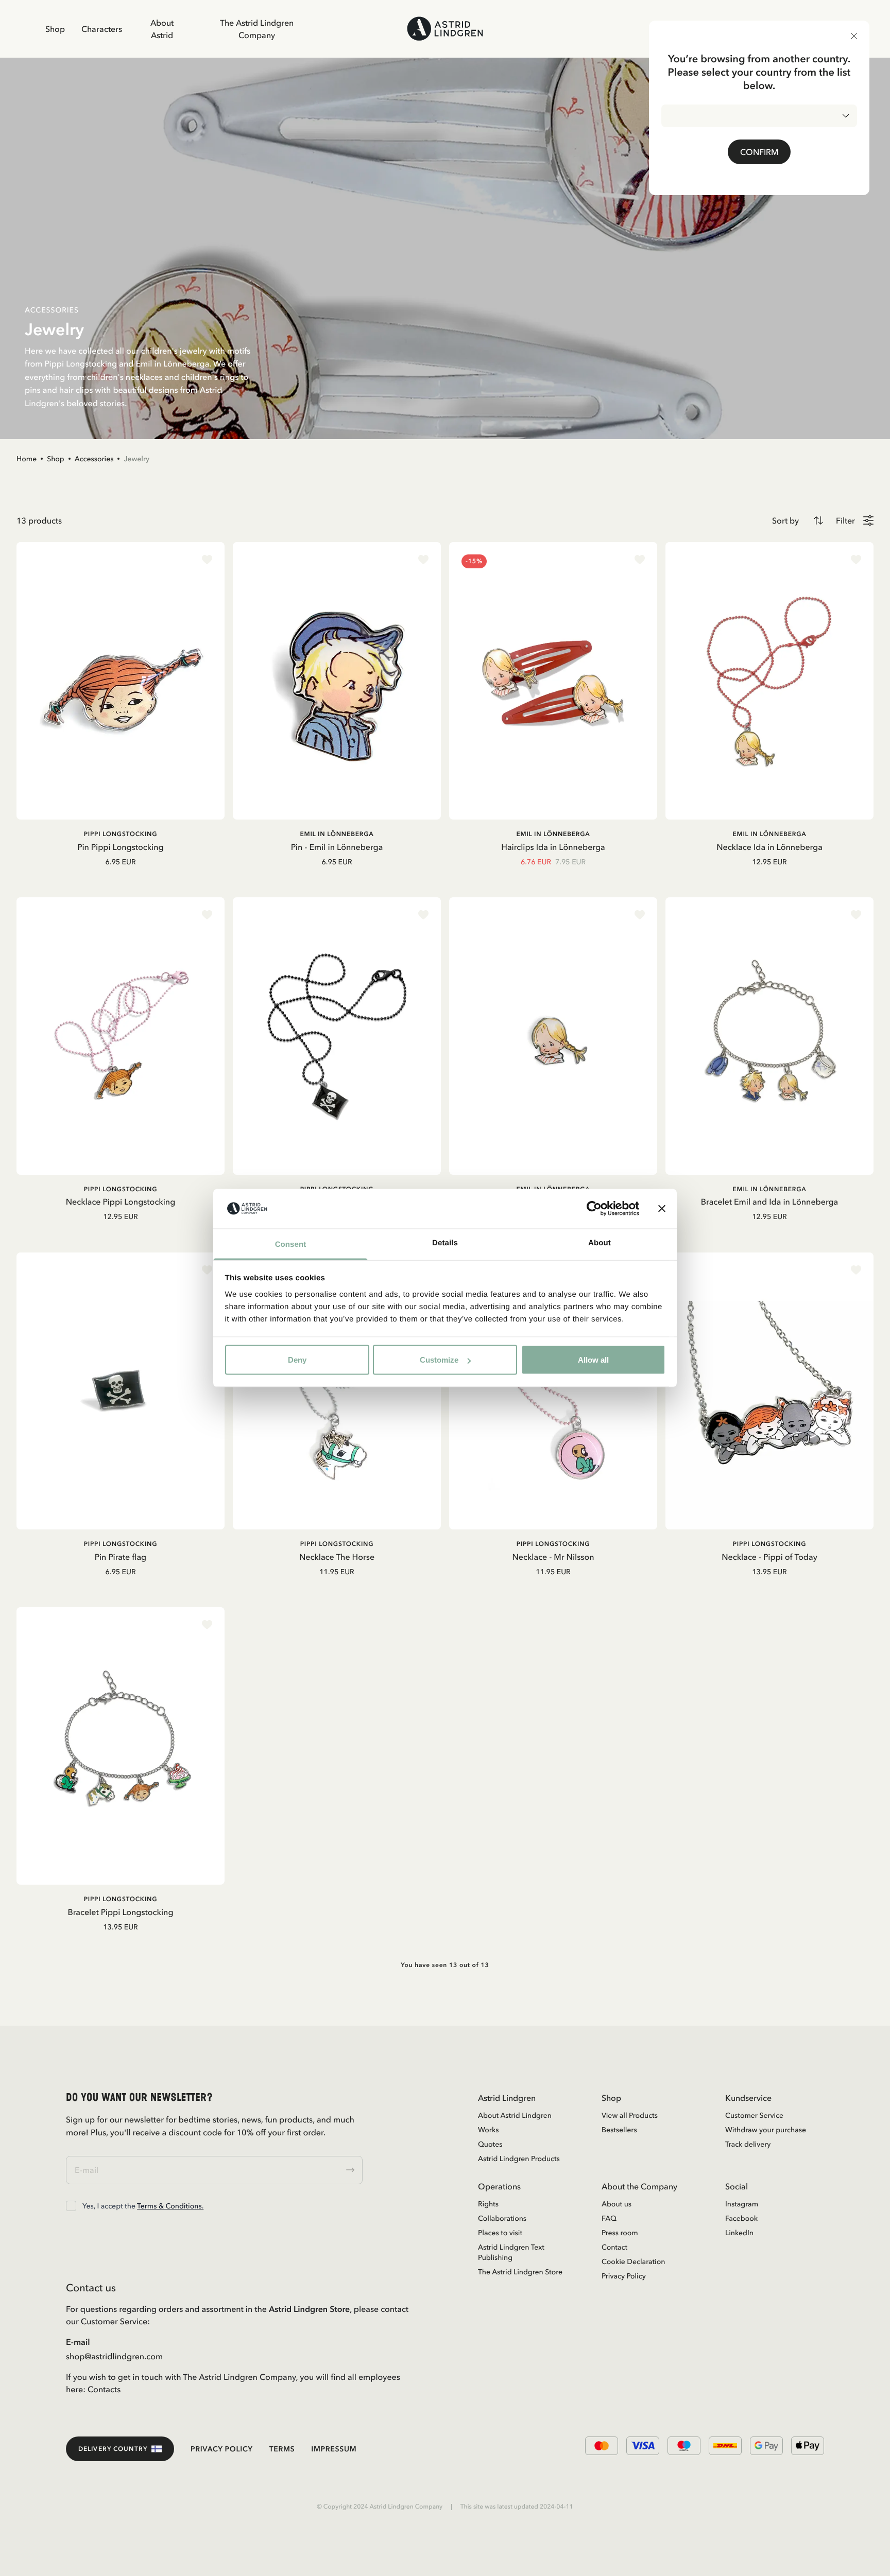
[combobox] (759, 116)
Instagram (742, 2204)
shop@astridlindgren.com (114, 2356)
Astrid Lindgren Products (519, 2159)
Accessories (94, 459)
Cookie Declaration (633, 2261)
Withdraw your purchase (766, 2130)
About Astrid (162, 29)
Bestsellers (619, 2130)
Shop (55, 29)
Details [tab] (445, 1242)
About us (617, 2204)
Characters (102, 29)
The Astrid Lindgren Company (257, 29)
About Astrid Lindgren (515, 2115)
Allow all (593, 1360)
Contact (614, 2247)
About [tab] (600, 1242)
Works (488, 2130)
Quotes (490, 2144)
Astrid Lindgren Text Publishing (511, 2252)
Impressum (334, 2449)
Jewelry (136, 459)
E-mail (78, 2342)
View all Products (630, 2115)
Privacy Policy (624, 2276)
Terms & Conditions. (170, 2206)
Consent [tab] (291, 1244)
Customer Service (754, 2115)
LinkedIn (739, 2233)
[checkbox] (71, 2206)
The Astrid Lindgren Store (520, 2272)
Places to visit (500, 2233)
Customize (439, 1360)
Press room (620, 2233)
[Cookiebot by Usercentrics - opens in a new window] (594, 1209)
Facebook (741, 2218)
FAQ (609, 2218)
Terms (282, 2449)
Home (27, 459)
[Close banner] (662, 1209)
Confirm (759, 152)
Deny (297, 1360)
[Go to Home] (445, 29)
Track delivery (748, 2144)
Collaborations (502, 2218)
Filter (845, 520)
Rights (488, 2204)
